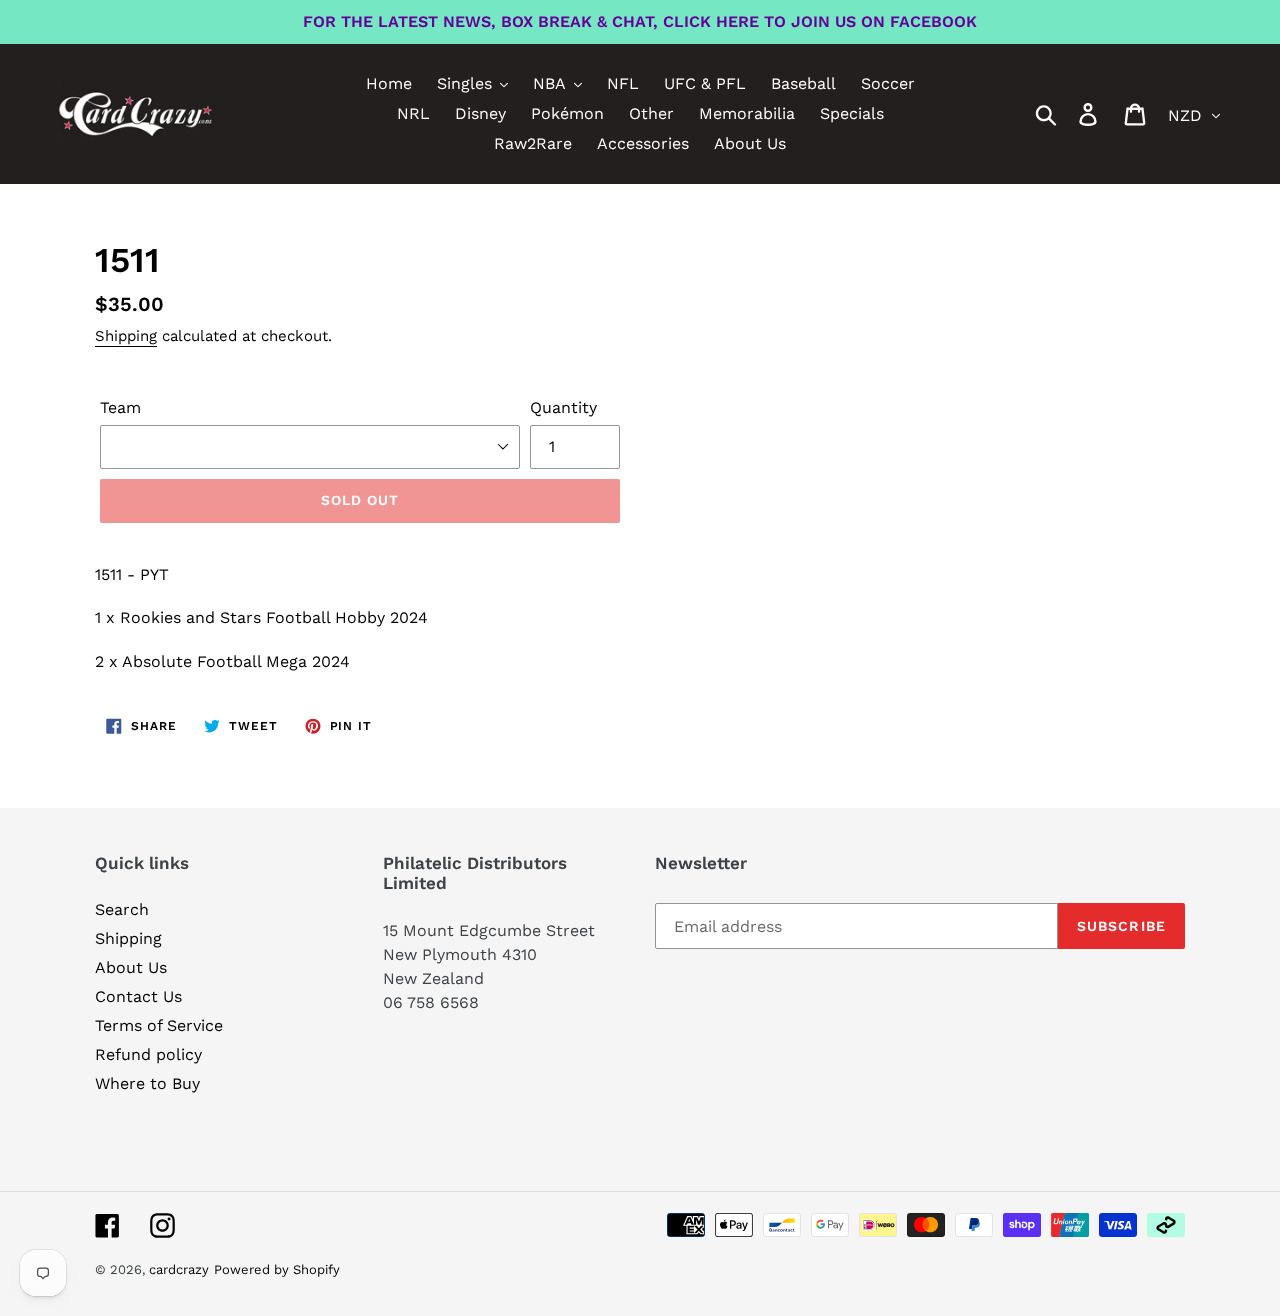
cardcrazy (179, 1269)
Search (122, 909)
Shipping (126, 336)
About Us (131, 967)
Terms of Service (159, 1025)
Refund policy (148, 1054)
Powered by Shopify (277, 1269)
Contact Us (138, 996)
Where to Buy (147, 1083)
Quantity (563, 407)
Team (120, 407)
